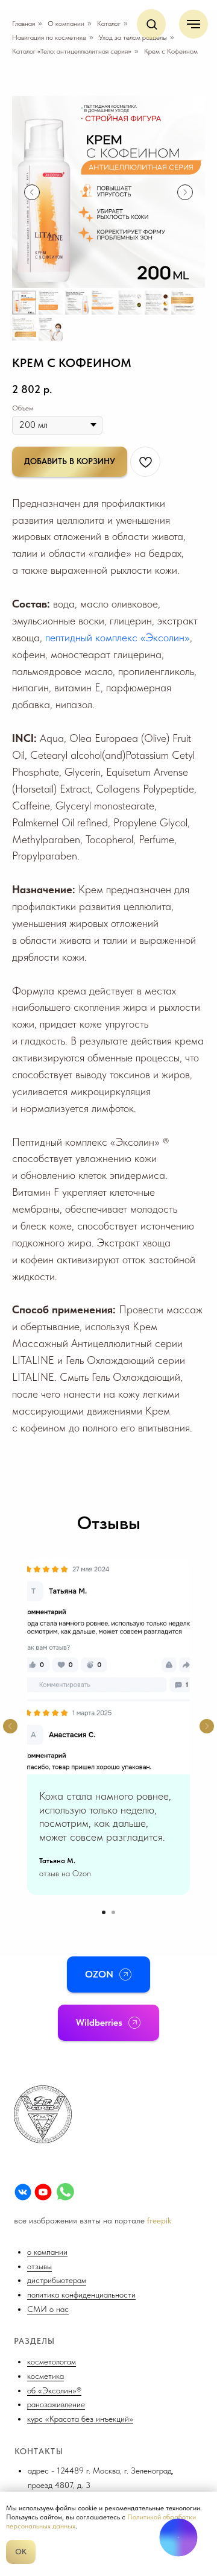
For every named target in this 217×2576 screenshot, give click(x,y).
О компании (66, 24)
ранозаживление (56, 2404)
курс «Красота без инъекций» (80, 2419)
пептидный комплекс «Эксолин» (118, 637)
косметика (46, 2376)
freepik (159, 2220)
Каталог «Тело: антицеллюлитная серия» (72, 51)
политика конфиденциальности (81, 2295)
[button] (152, 24)
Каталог (109, 24)
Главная (24, 24)
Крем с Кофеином (171, 51)
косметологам (52, 2361)
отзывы (39, 2266)
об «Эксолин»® (54, 2390)
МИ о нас (51, 2309)
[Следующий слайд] (185, 192)
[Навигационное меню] (193, 24)
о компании (47, 2252)
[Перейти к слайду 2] (113, 1912)
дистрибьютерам (57, 2280)
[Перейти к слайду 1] (104, 1912)
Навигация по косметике (49, 37)
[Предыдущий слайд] (32, 192)
